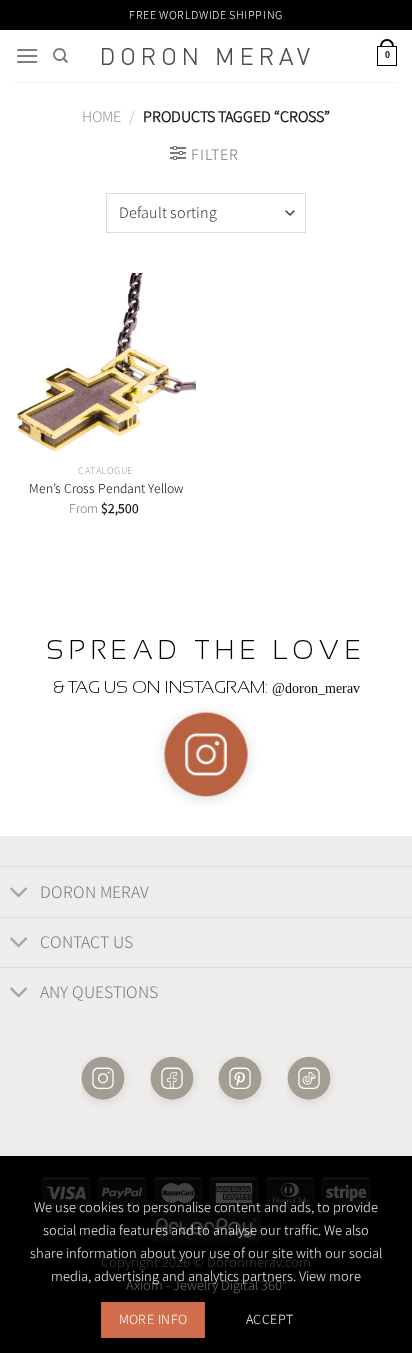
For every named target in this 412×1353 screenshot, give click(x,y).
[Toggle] (19, 893)
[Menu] (27, 55)
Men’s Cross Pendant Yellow (106, 488)
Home (101, 116)
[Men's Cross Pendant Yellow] (105, 363)
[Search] (60, 56)
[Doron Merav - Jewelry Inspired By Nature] (206, 56)
